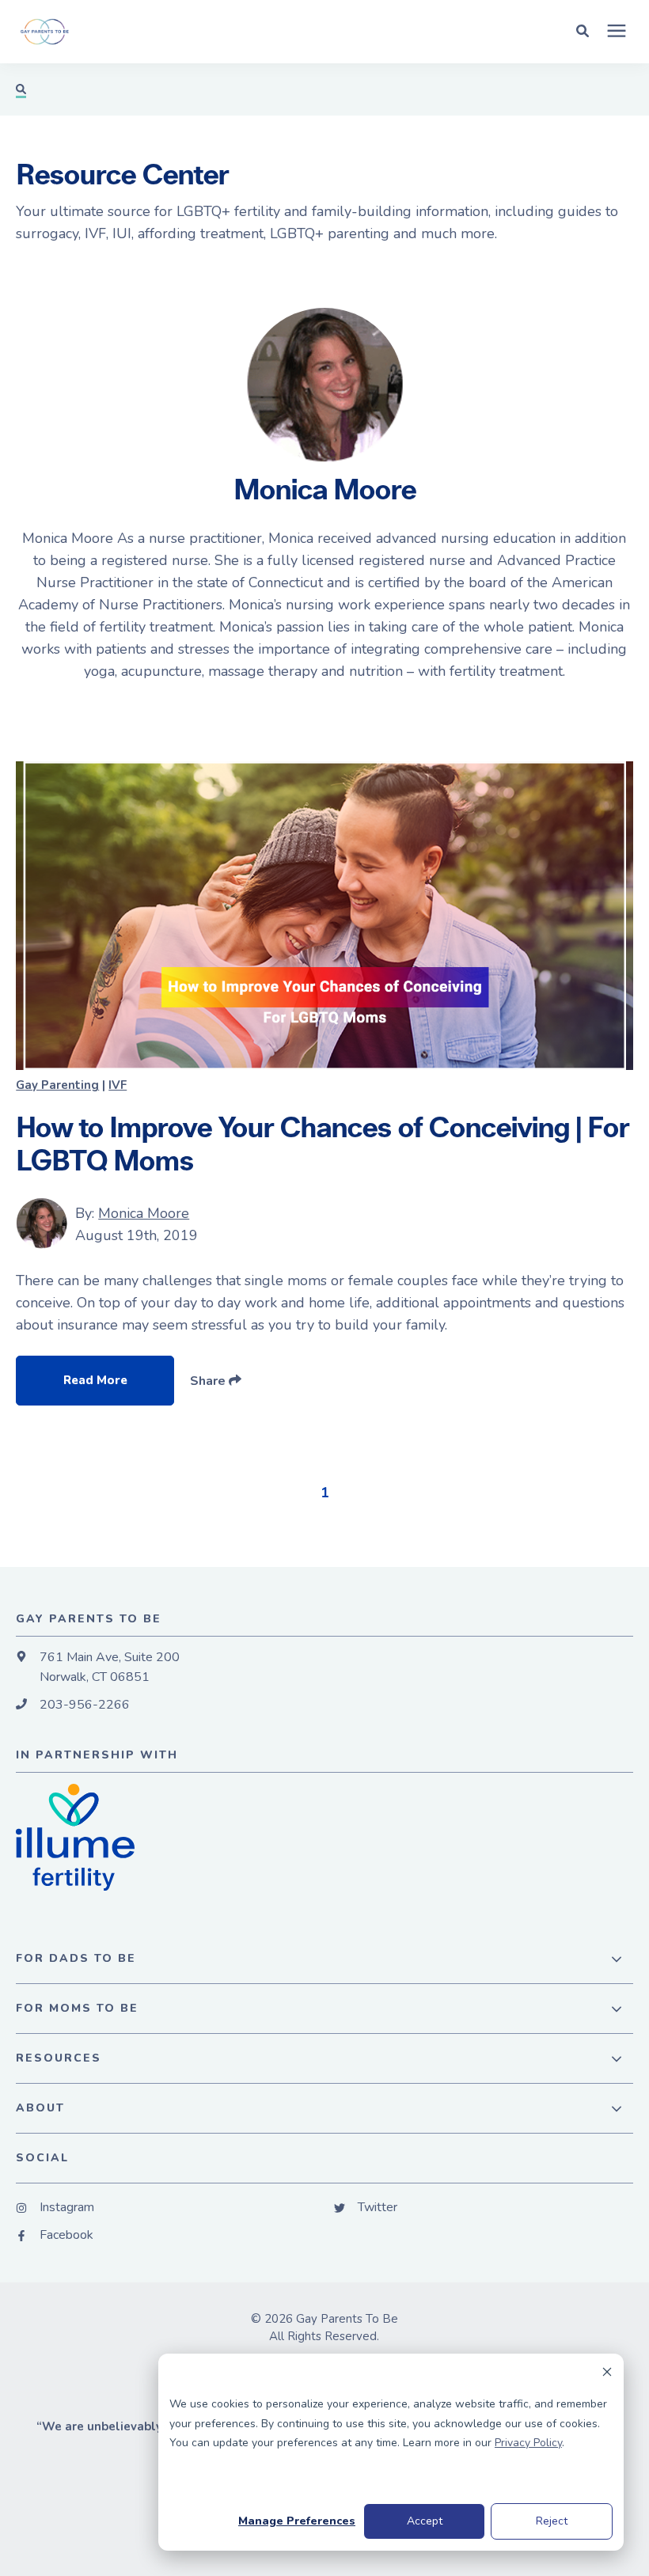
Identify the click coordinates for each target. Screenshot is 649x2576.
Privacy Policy (528, 2443)
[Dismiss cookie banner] (607, 2375)
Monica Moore (144, 1213)
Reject (552, 2521)
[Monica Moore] (42, 1224)
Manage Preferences (297, 2521)
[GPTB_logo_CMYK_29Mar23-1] (192, 32)
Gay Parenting (57, 1085)
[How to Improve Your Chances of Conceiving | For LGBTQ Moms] (324, 916)
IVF (118, 1085)
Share (209, 1381)
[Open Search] (586, 30)
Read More (95, 1380)
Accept (425, 2521)
